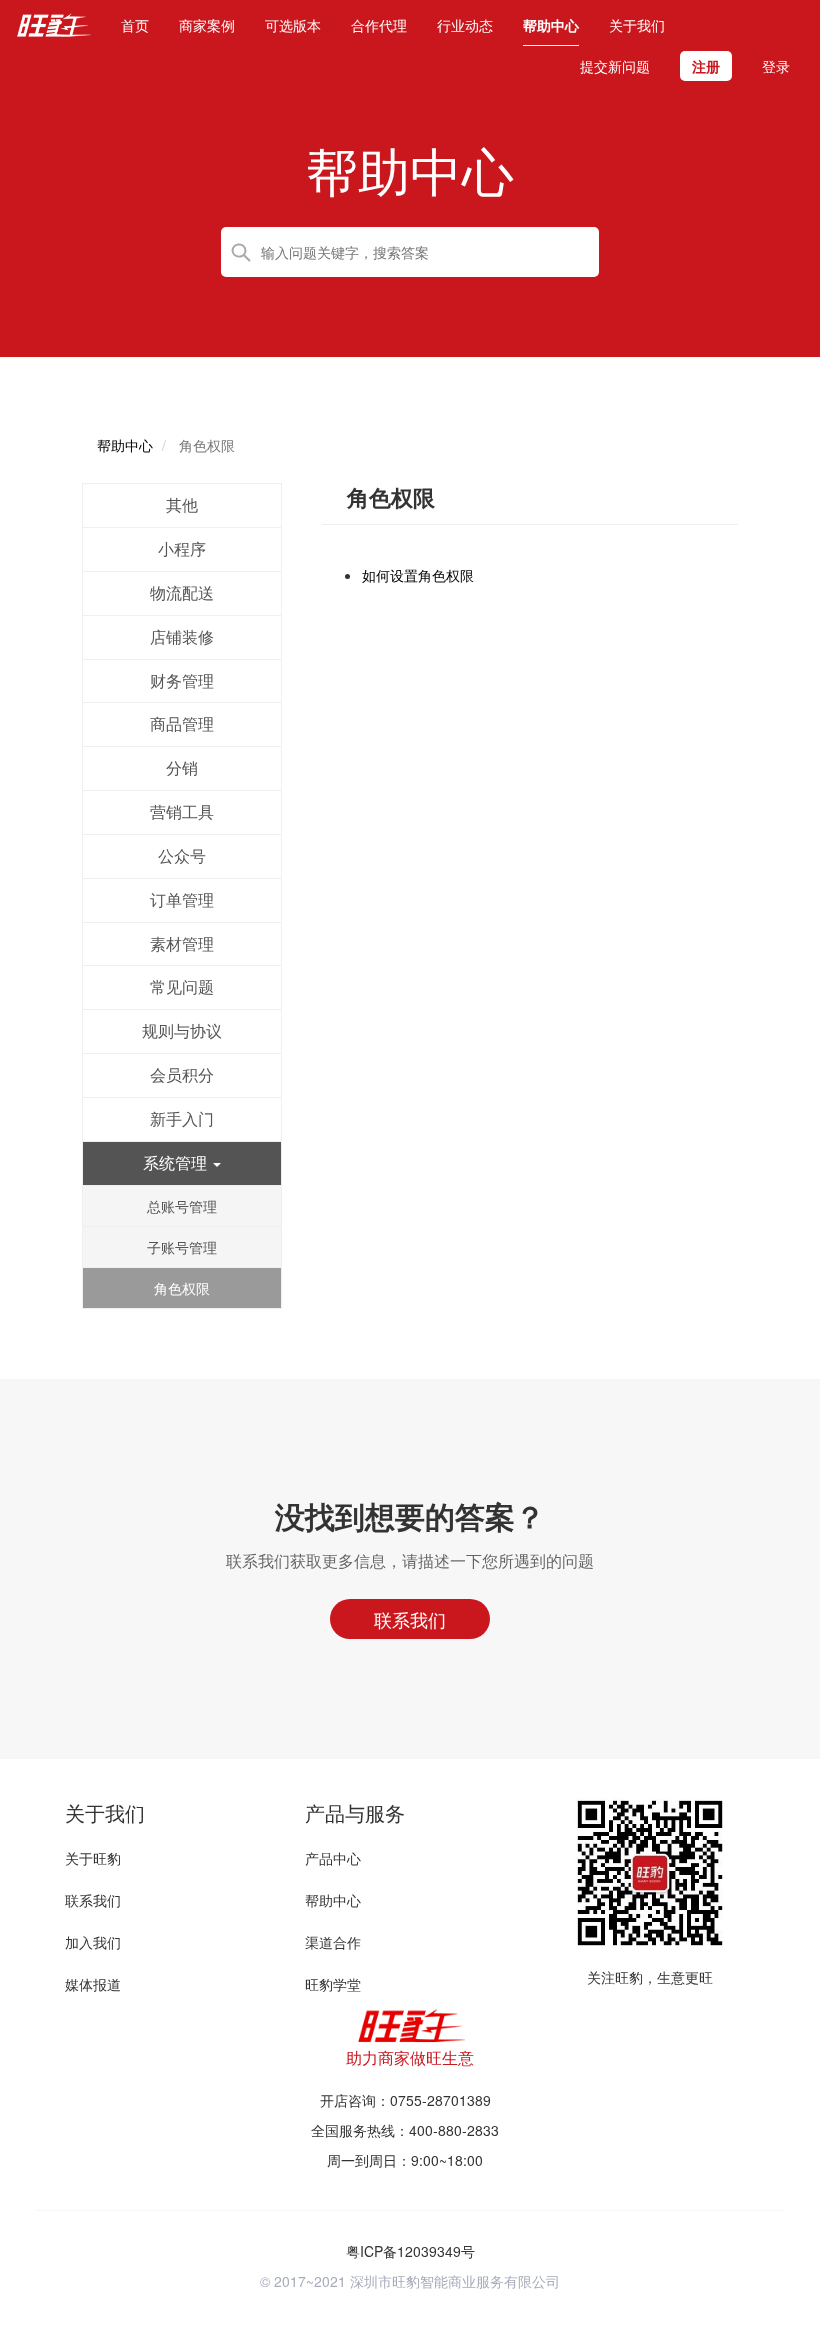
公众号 (182, 855)
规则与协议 (182, 1030)
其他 (182, 504)
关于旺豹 (93, 1858)
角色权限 (182, 1288)
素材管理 (182, 943)
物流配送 (182, 592)
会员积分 (182, 1074)
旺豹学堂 (333, 1984)
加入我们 (93, 1942)
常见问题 (182, 986)
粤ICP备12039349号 (410, 2251)
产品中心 (333, 1858)
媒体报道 (93, 1984)
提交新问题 (615, 66)
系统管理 (177, 1162)
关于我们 (637, 25)
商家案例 (207, 25)
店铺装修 (182, 636)
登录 (776, 66)
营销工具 (182, 811)
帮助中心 (551, 25)
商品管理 (182, 723)
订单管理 (182, 899)
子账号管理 (182, 1247)
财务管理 (182, 680)
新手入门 (182, 1118)
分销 (182, 767)
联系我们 (93, 1900)
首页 (135, 24)
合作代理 (379, 25)
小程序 (182, 548)
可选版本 (293, 25)
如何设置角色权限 (418, 575)
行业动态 (465, 25)
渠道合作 (333, 1942)
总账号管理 (182, 1206)
